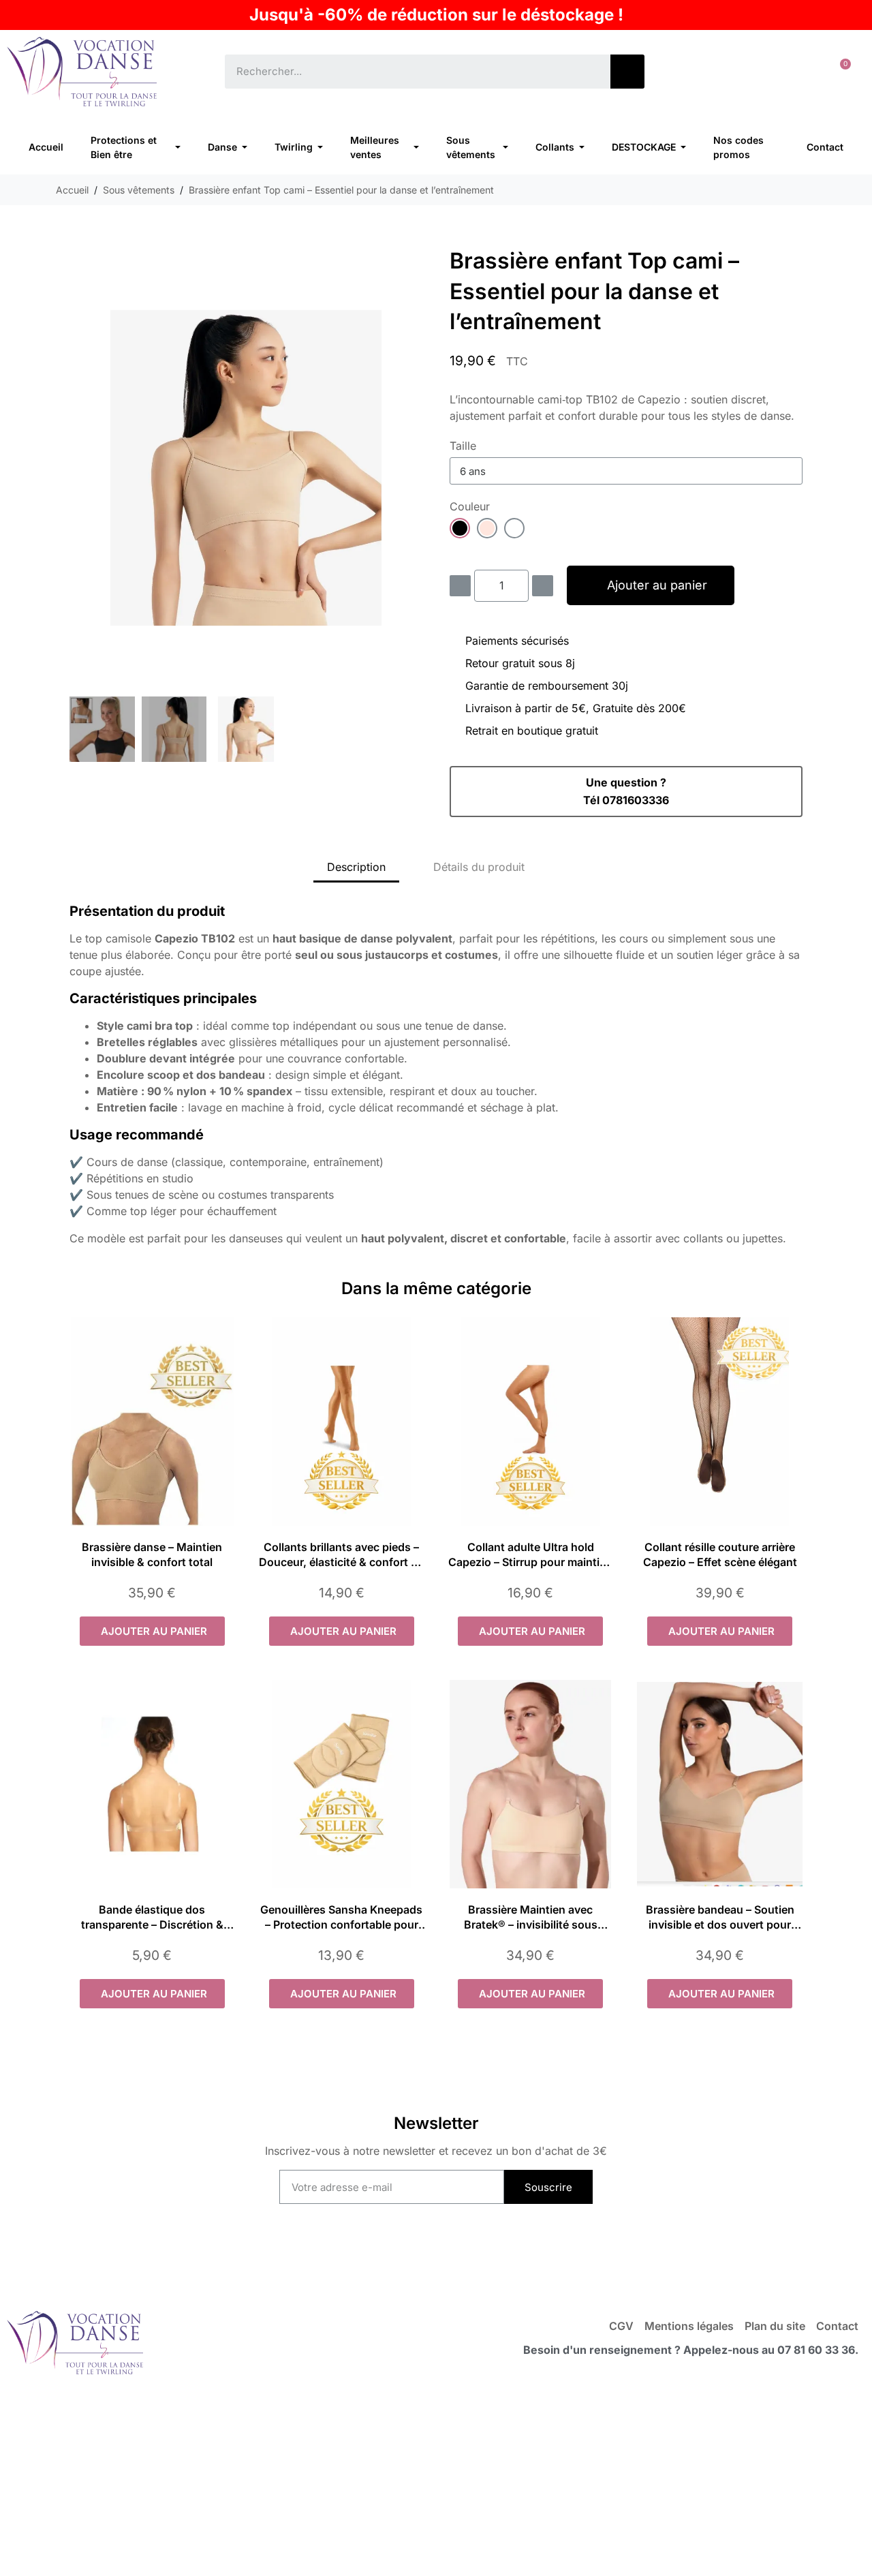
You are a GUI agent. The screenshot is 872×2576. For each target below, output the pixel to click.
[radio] (460, 528)
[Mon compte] (797, 72)
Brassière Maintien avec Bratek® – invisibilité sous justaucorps (531, 1925)
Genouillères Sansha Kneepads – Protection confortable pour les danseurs (341, 1925)
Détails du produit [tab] (479, 867)
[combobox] (408, 72)
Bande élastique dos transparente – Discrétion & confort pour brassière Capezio (152, 1925)
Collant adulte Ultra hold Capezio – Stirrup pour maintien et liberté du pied (530, 1562)
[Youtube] (408, 2255)
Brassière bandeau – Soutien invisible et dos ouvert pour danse (720, 1925)
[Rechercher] (627, 72)
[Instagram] (464, 2255)
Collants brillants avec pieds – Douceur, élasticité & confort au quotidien (341, 1562)
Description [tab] (356, 867)
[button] (840, 72)
